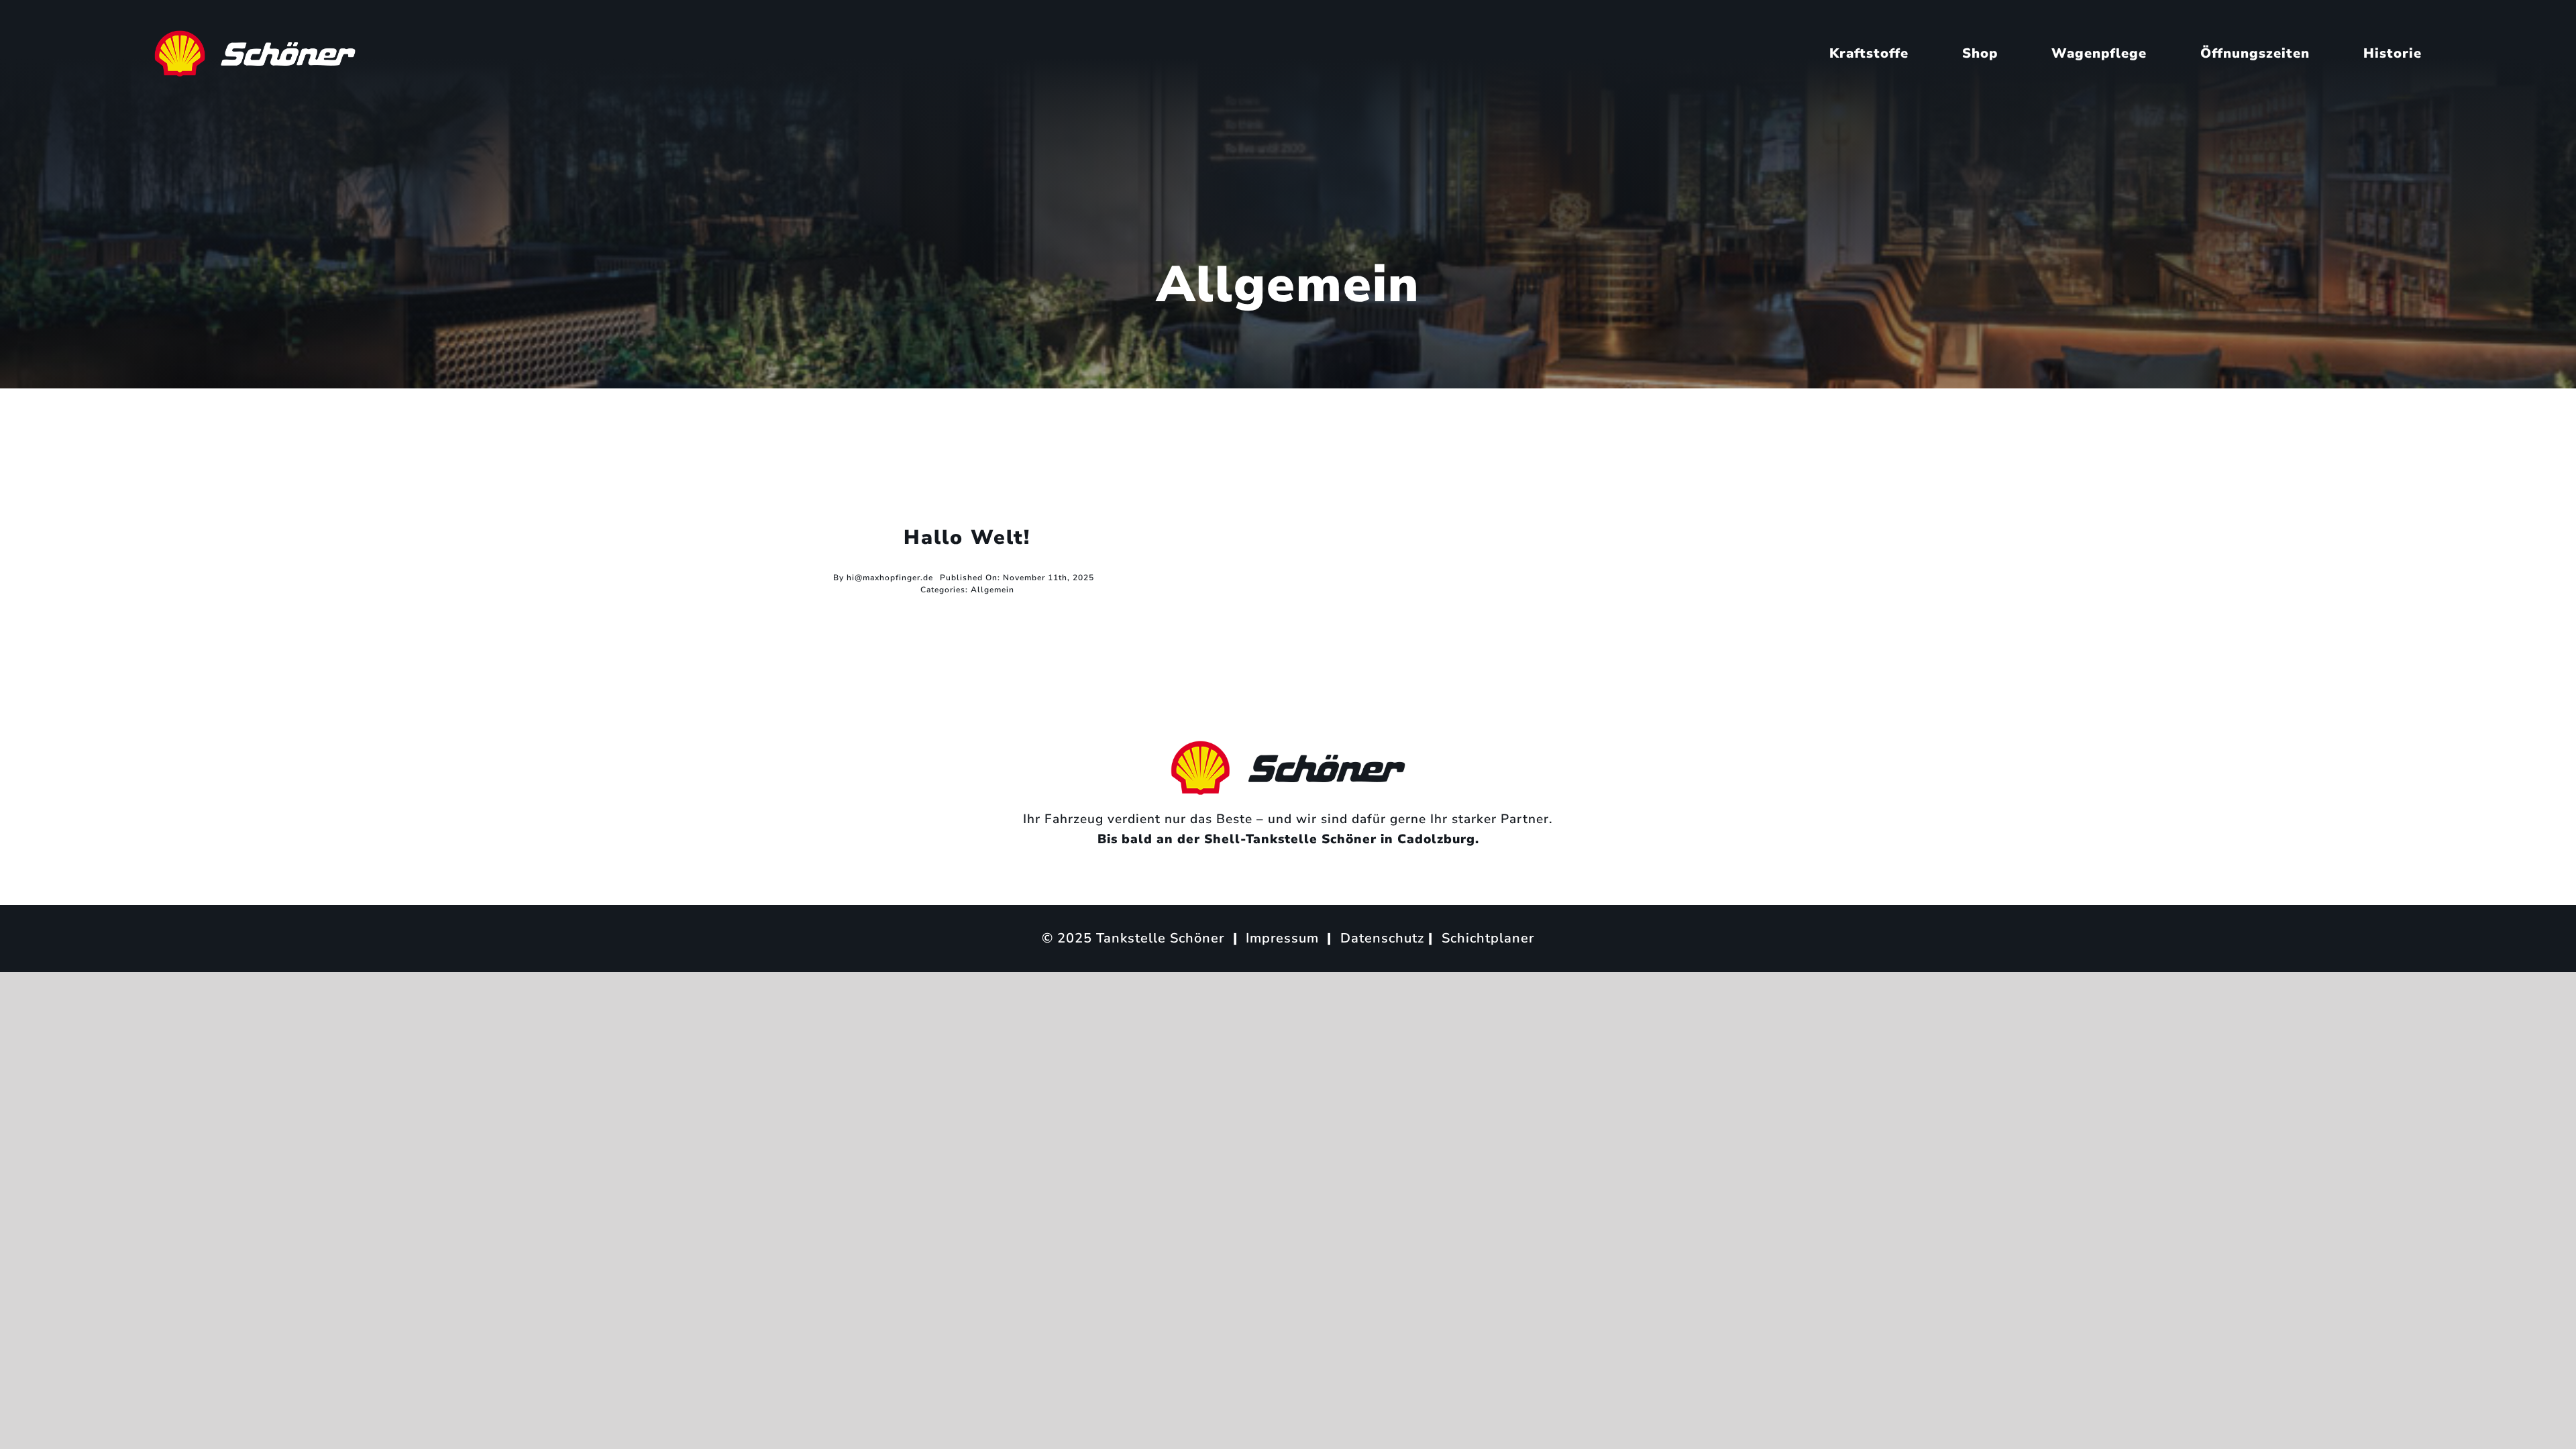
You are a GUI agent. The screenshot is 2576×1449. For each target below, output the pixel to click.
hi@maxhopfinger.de (890, 578)
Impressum (1282, 938)
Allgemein (992, 590)
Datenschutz (1382, 938)
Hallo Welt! (967, 538)
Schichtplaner (1488, 938)
